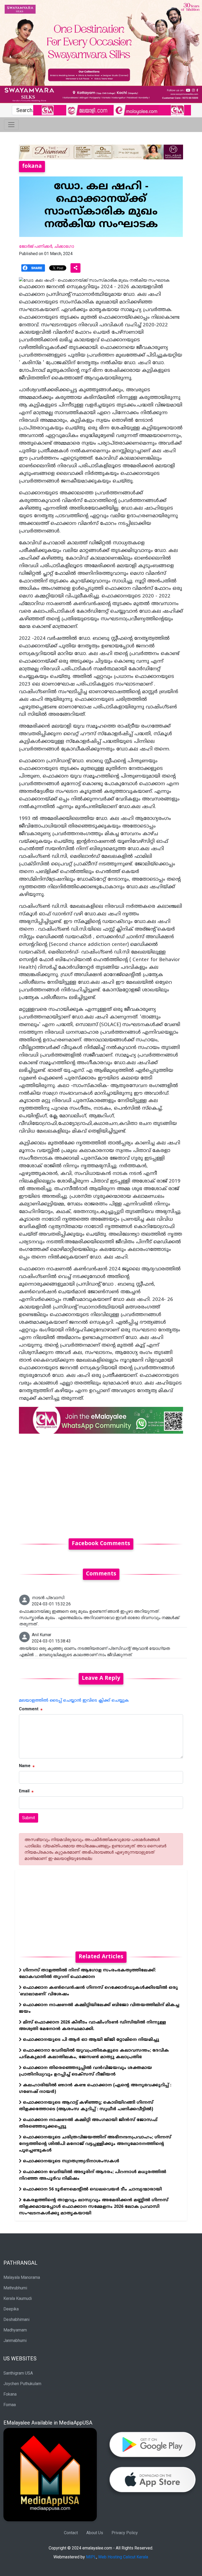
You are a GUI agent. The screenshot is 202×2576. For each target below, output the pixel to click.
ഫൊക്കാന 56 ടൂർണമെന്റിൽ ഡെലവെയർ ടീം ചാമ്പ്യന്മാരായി (92, 2189)
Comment (29, 1709)
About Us (95, 2533)
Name (25, 1766)
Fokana (10, 2394)
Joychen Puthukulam (22, 2384)
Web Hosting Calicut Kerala (123, 2557)
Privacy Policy (125, 2533)
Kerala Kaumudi (18, 2298)
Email (24, 1791)
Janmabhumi (15, 2341)
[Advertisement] (101, 1483)
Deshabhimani (16, 2319)
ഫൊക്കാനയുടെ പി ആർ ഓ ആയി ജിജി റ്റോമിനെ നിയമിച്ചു (90, 2040)
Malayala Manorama (22, 2277)
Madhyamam (15, 2330)
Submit (29, 1818)
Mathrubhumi (15, 2288)
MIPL (91, 2557)
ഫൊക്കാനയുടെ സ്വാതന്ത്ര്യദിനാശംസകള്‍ (70, 2161)
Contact (71, 2533)
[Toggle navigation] (11, 125)
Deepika (11, 2309)
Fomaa (10, 2405)
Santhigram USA (18, 2373)
